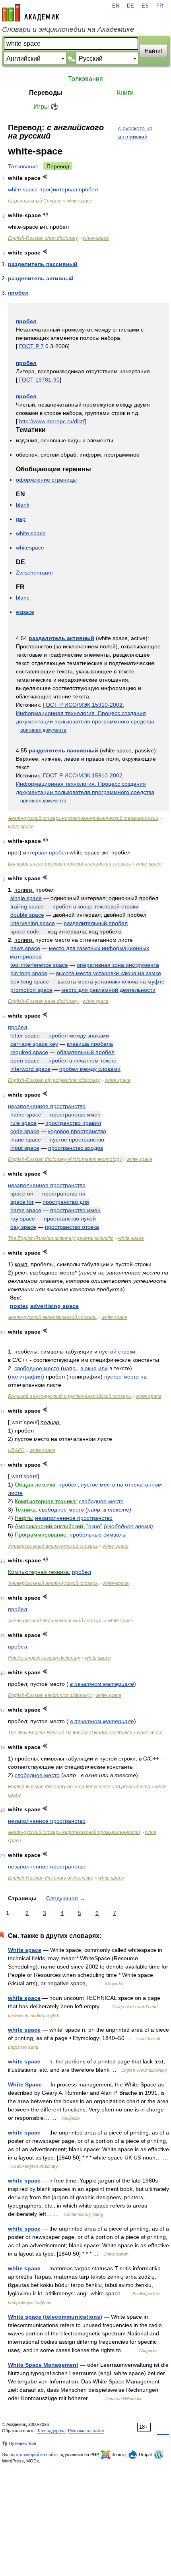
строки (127, 1352)
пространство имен (75, 1114)
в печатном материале (102, 1684)
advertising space (54, 1306)
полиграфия (26, 1377)
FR (160, 6)
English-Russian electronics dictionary (50, 1695)
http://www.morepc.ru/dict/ (52, 421)
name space (26, 1114)
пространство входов (76, 1148)
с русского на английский (135, 132)
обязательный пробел (86, 1052)
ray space (23, 1219)
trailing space (27, 906)
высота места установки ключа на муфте (111, 981)
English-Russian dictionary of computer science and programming (79, 1787)
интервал (35, 852)
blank (23, 505)
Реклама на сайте (86, 2431)
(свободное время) (128, 1526)
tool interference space (39, 965)
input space (25, 1148)
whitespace (30, 548)
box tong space (30, 981)
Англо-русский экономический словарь (52, 1317)
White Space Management (43, 2365)
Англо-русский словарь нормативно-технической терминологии (83, 818)
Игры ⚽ (46, 107)
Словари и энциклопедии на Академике (68, 29)
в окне (88, 1368)
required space (29, 1052)
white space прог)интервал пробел (53, 189)
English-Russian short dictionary (43, 238)
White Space (25, 2084)
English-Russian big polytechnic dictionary (54, 1080)
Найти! (154, 51)
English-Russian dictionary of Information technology (65, 1159)
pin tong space (29, 973)
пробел (18, 293)
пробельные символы (98, 1535)
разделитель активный (41, 278)
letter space (25, 1035)
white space (79, 201)
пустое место (121, 1377)
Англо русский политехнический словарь (55, 1621)
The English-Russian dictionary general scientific (61, 1238)
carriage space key (34, 1044)
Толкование (23, 166)
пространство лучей (70, 1219)
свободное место (37, 1368)
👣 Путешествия (19, 2443)
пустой (108, 1352)
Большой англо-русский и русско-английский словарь (69, 864)
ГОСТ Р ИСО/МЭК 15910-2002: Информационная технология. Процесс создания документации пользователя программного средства (85, 713)
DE (130, 6)
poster (18, 1306)
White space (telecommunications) (55, 2317)
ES (145, 6)
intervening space (33, 923)
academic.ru (31, 13)
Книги (125, 93)
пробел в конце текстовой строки (95, 906)
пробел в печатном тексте (83, 1060)
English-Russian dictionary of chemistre (51, 1878)
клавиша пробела (90, 1044)
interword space (30, 1069)
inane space (26, 1140)
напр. (70, 1368)
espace (25, 612)
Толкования (85, 79)
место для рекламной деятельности (108, 990)
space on (22, 1194)
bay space (23, 1227)
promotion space (31, 990)
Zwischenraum (34, 573)
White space (25, 1950)
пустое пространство (77, 1140)
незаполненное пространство (47, 1106)
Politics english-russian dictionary (44, 1658)
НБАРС (16, 1450)
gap (21, 519)
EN (116, 6)
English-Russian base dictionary (44, 1001)
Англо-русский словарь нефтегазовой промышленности (74, 1832)
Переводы (46, 93)
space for (22, 1202)
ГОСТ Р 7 (31, 346)
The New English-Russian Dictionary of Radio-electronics (70, 1733)
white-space (96, 238)
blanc (23, 598)
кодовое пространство (77, 1131)
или (103, 1368)
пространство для (66, 1202)
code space (25, 1131)
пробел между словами (90, 1069)
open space (25, 1060)
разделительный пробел (96, 923)
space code (25, 931)
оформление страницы (46, 480)
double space (27, 915)
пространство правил (73, 1123)
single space (26, 898)
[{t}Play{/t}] (45, 177)
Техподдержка (51, 2431)
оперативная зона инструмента (118, 965)
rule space (23, 1123)
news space (25, 948)
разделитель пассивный (43, 264)
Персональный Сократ (35, 201)
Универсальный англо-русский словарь (53, 1546)
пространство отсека (72, 1227)
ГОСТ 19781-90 (39, 380)
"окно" (94, 1526)
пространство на (64, 1194)
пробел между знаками (79, 1035)
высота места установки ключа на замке (109, 973)
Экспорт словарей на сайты (30, 2455)
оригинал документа (43, 730)
